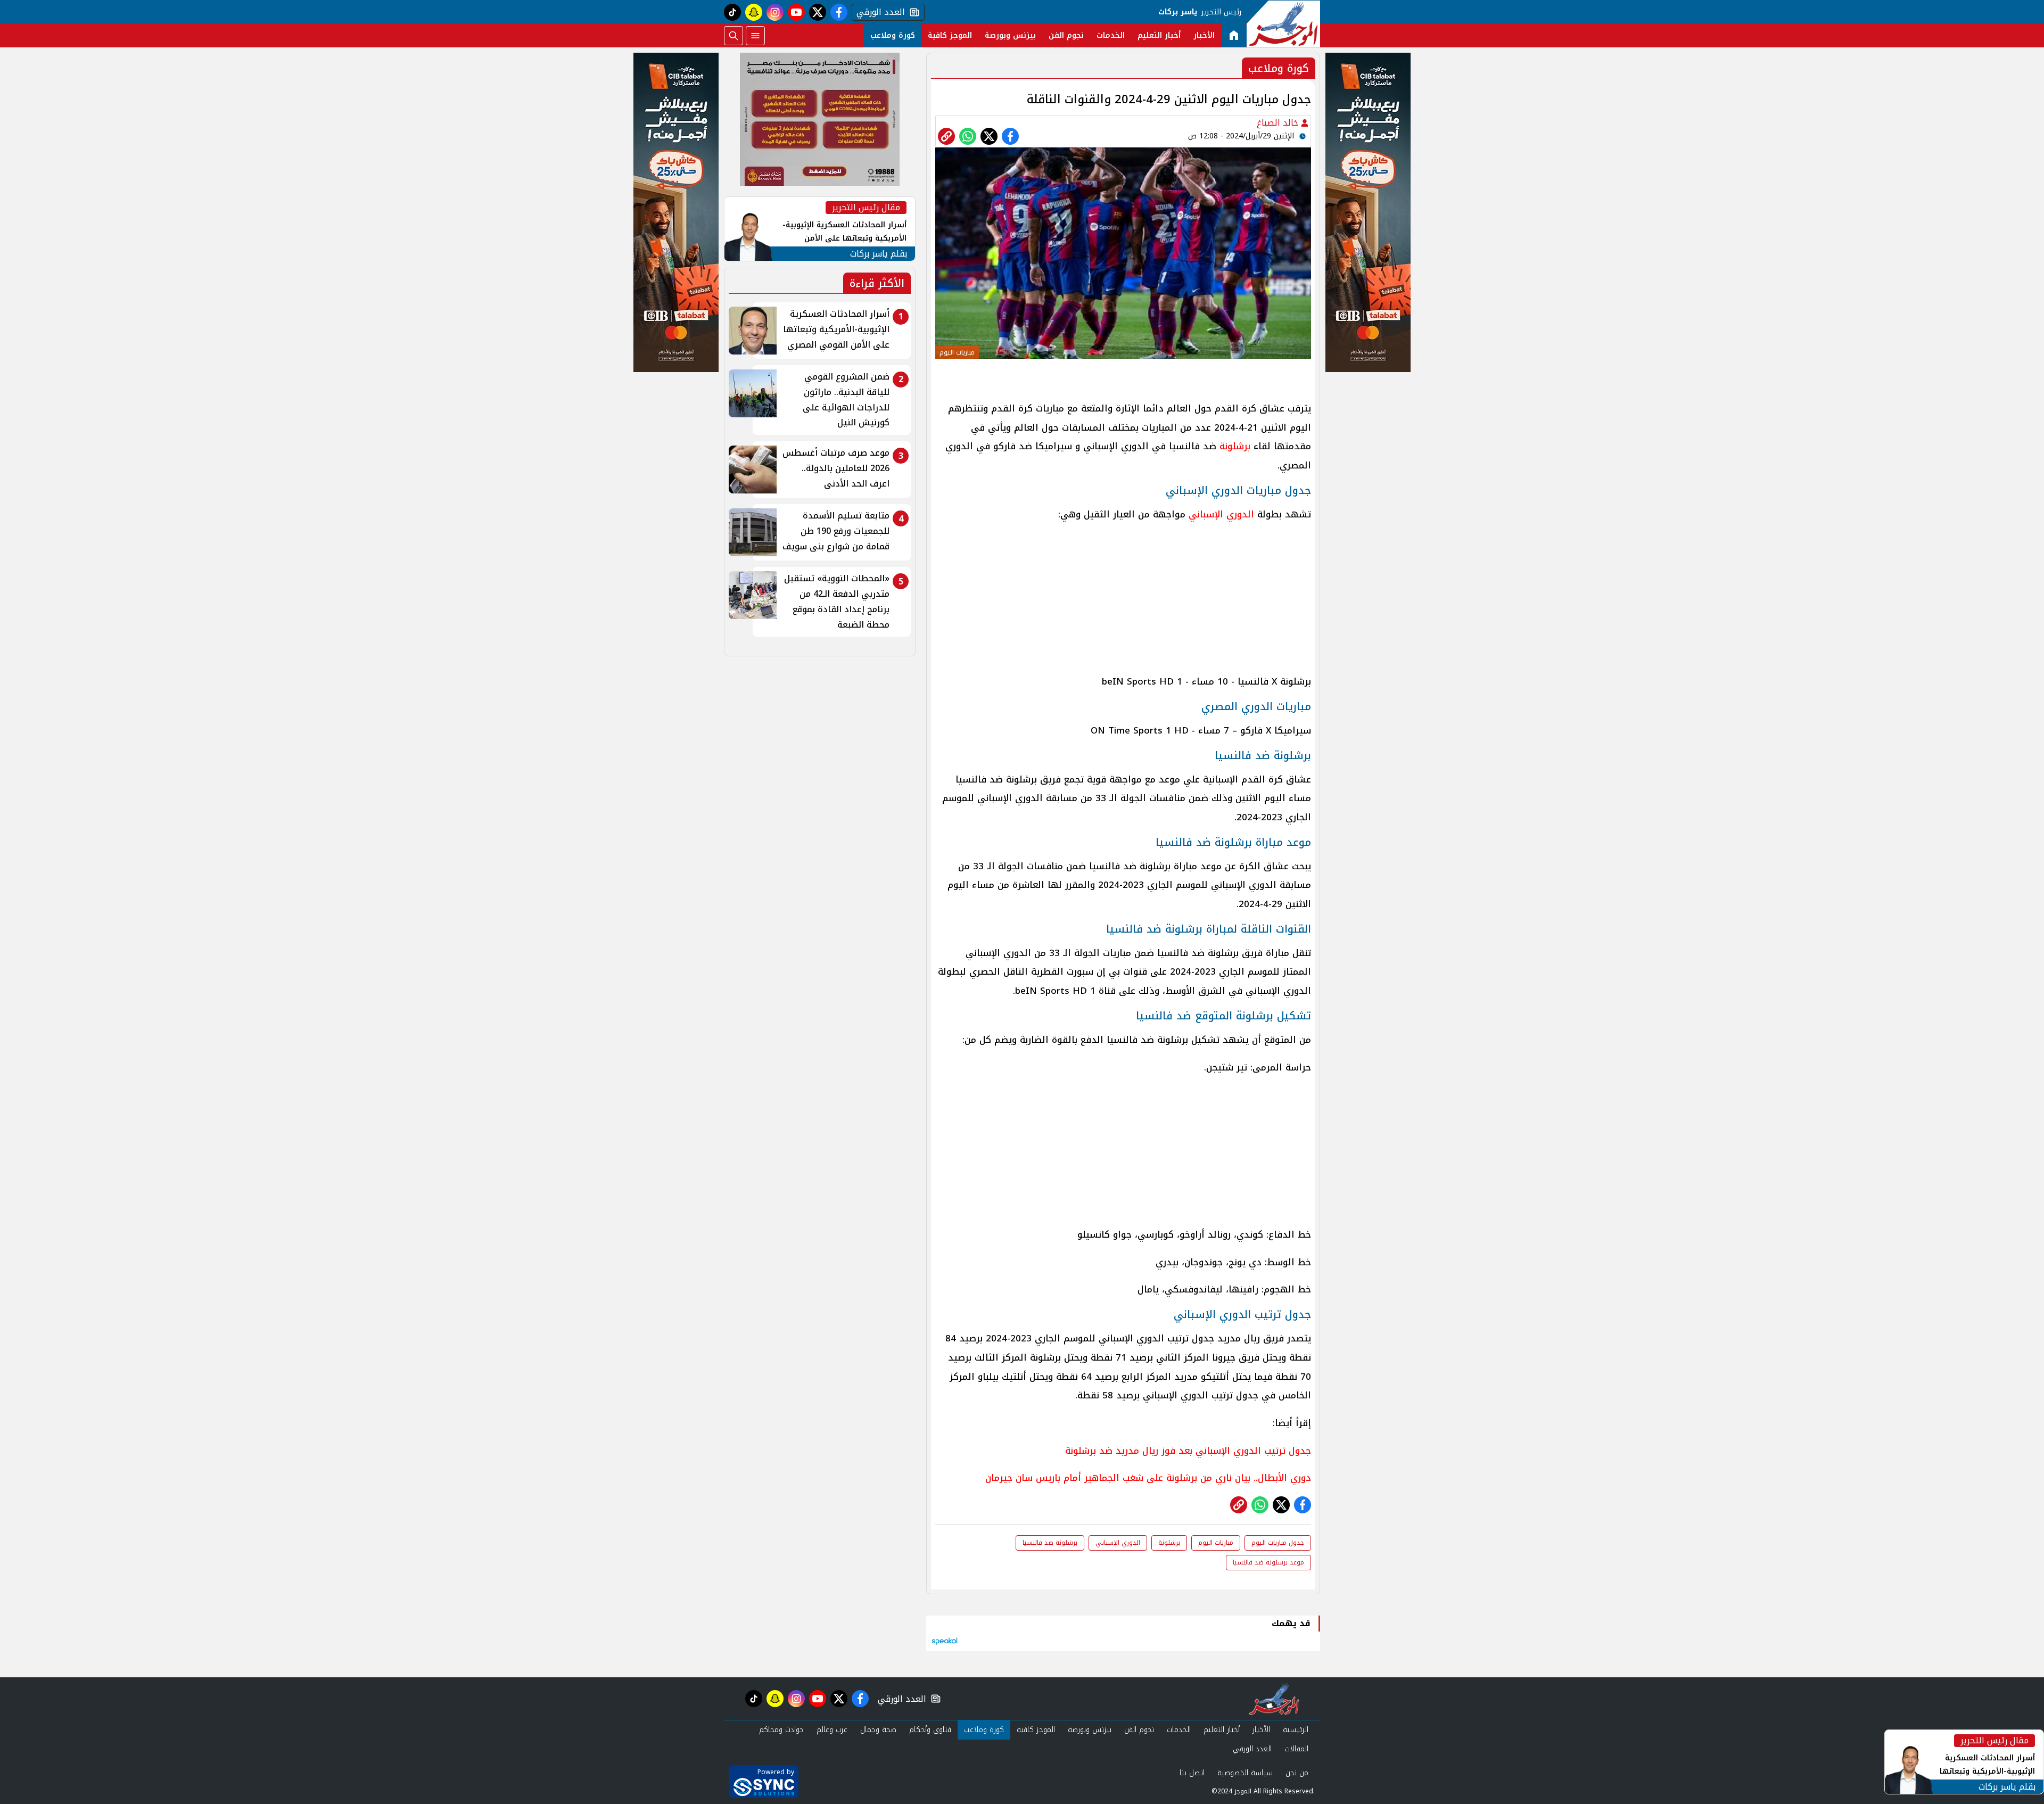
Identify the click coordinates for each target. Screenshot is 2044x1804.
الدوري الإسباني (1223, 514)
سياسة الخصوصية (1245, 1773)
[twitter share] (989, 136)
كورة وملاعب (893, 35)
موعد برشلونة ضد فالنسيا (1268, 1562)
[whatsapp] (946, 136)
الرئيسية (1296, 1730)
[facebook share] (1010, 136)
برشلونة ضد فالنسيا (1050, 1543)
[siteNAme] (1283, 24)
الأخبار (1204, 35)
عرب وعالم (832, 1730)
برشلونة (1233, 446)
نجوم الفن (1066, 35)
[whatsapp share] (968, 136)
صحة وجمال (878, 1730)
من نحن (1297, 1773)
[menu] (755, 36)
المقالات (1296, 1749)
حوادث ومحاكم (781, 1730)
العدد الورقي (878, 12)
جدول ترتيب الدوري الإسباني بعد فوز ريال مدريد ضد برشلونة (1188, 1451)
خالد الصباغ (1279, 123)
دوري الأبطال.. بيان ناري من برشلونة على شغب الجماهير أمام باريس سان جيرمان (1148, 1478)
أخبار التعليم (1159, 35)
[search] (733, 36)
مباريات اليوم (1216, 1543)
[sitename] (1274, 1699)
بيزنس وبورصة (1010, 35)
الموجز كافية (950, 35)
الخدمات (1111, 35)
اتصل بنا (1192, 1773)
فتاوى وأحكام (930, 1730)
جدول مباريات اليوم (1278, 1543)
